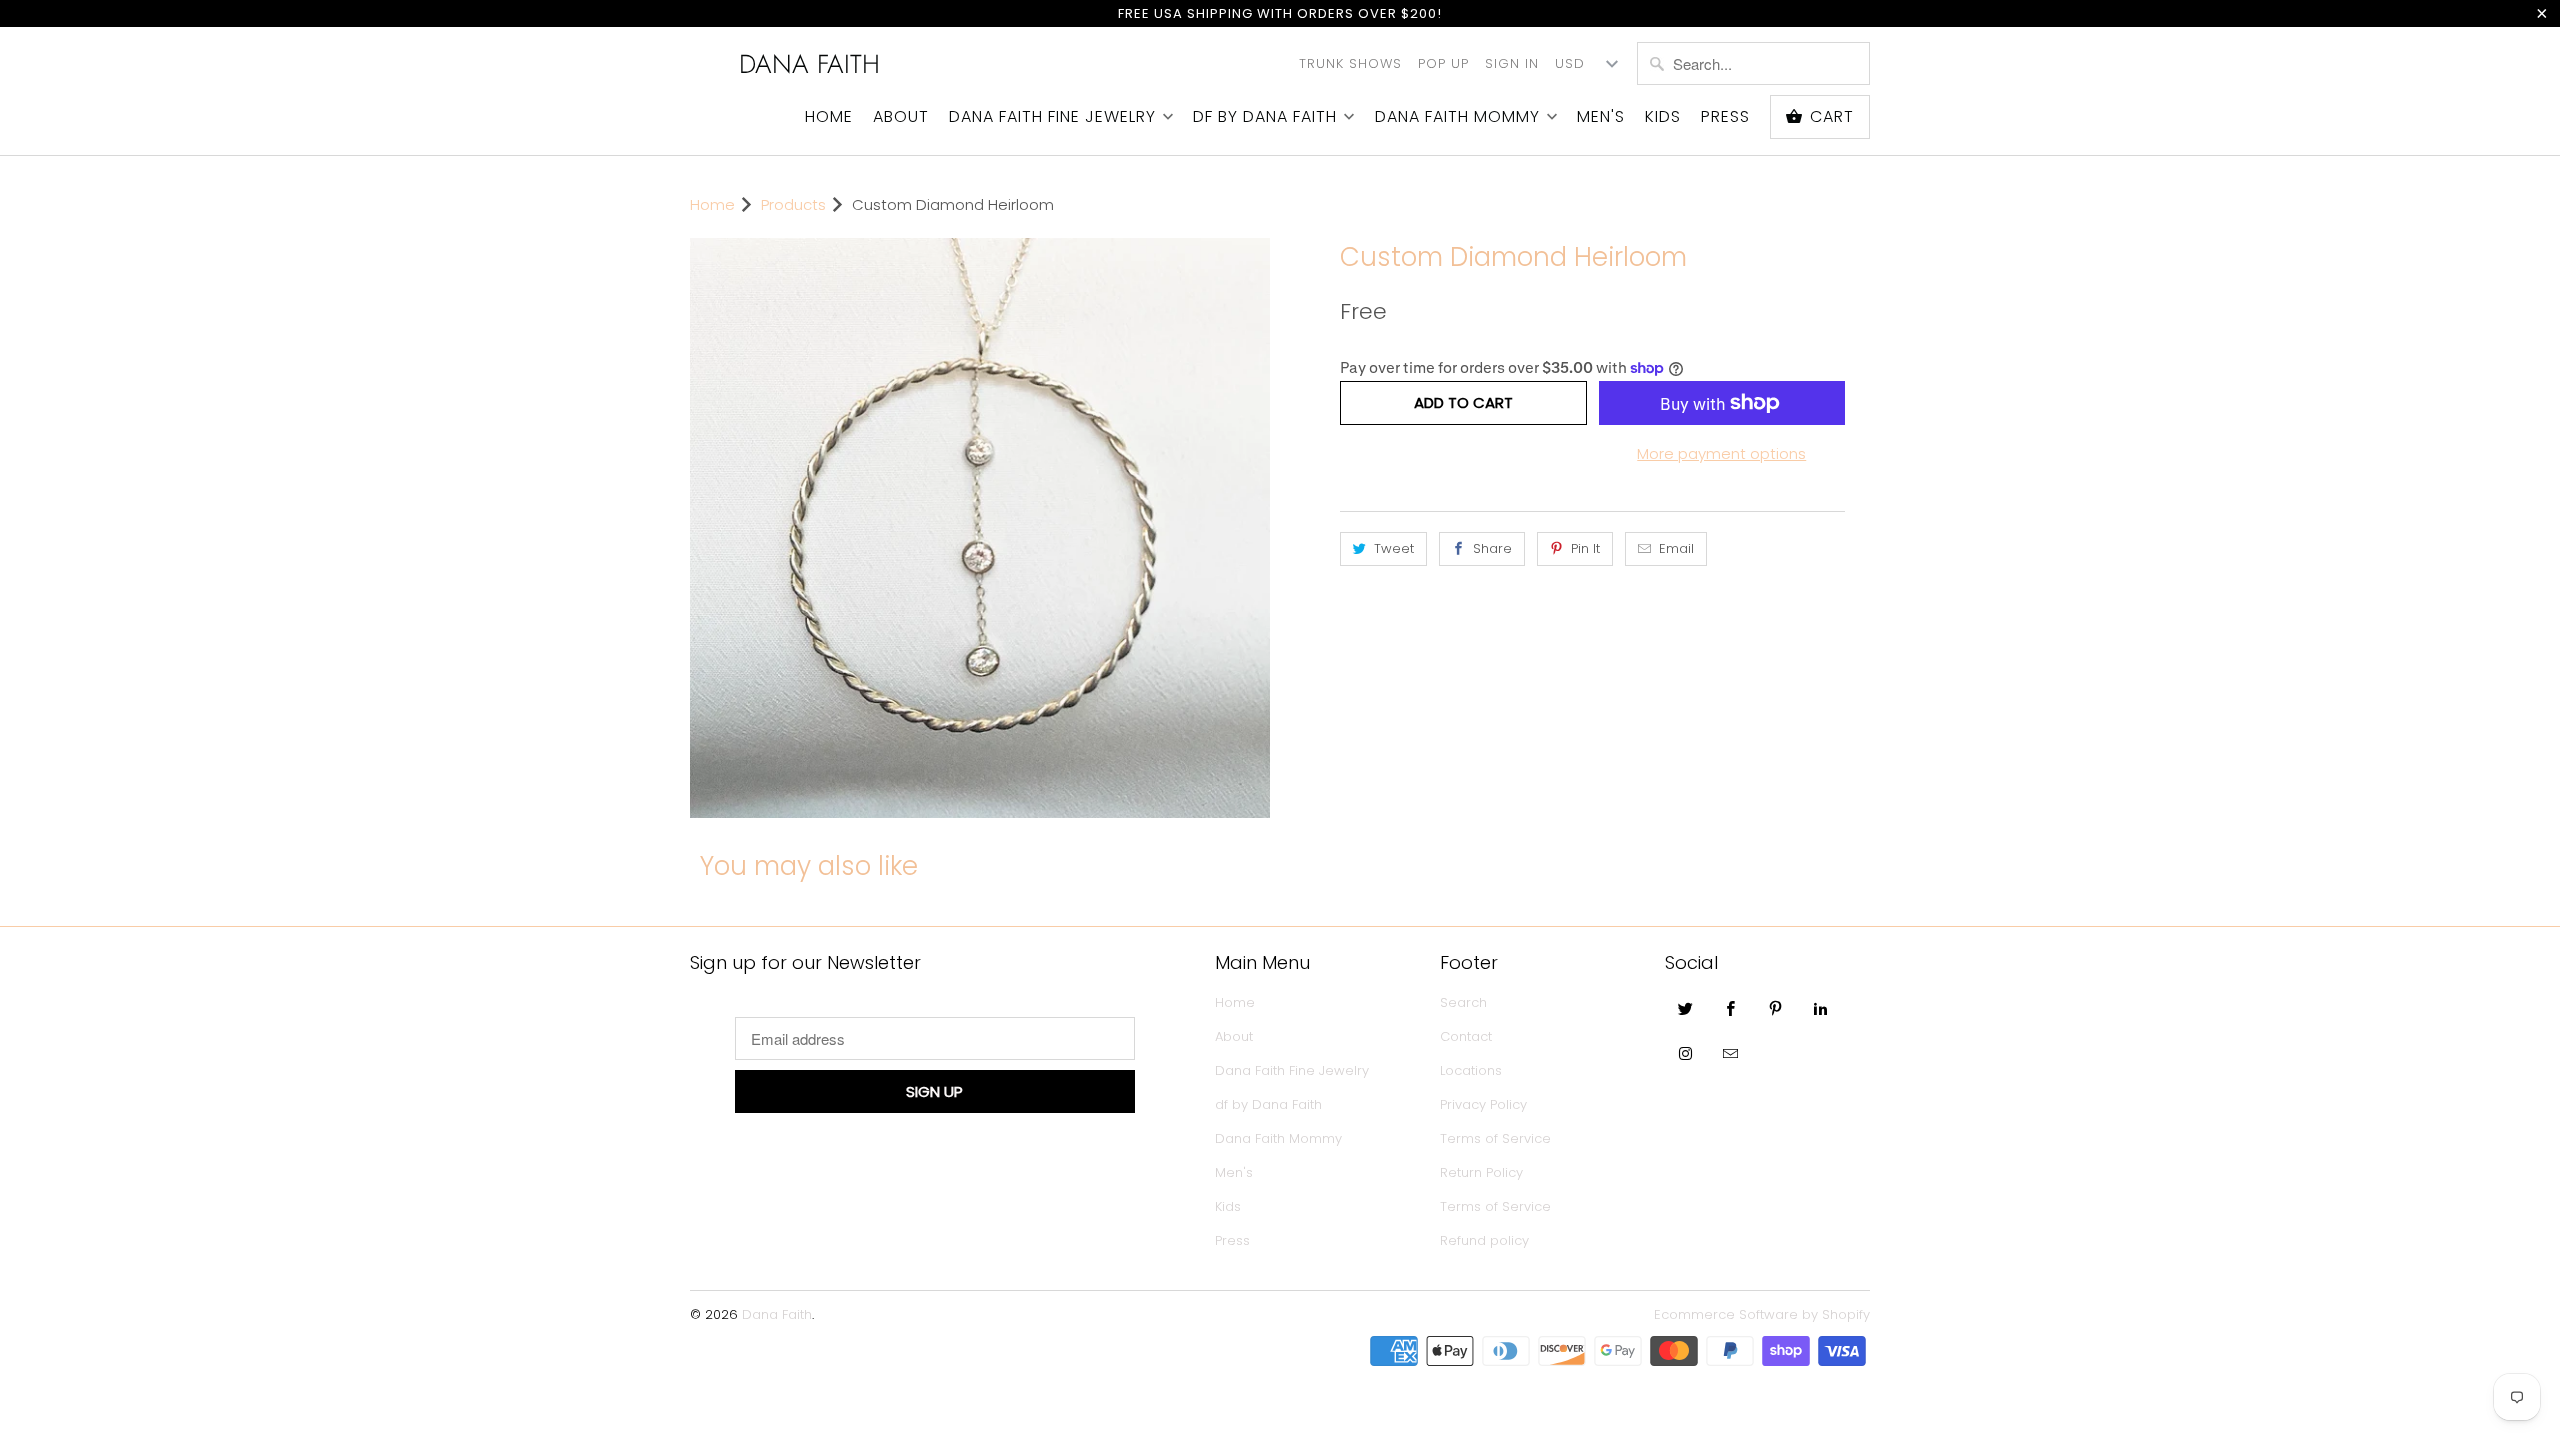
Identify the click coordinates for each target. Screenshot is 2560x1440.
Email (1676, 548)
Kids (1663, 117)
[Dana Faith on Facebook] (1731, 1008)
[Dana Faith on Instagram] (1686, 1053)
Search (1463, 1002)
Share (1492, 548)
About (901, 117)
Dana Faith (809, 64)
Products (793, 204)
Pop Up (1443, 63)
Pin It (1585, 548)
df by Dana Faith (1265, 117)
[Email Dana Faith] (1731, 1053)
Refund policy (1484, 1240)
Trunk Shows (1350, 63)
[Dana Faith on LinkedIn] (1821, 1008)
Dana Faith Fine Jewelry (1052, 117)
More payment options (1721, 453)
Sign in (1512, 63)
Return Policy (1481, 1172)
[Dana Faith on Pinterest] (1776, 1008)
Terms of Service (1495, 1138)
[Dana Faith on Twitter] (1686, 1008)
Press (1725, 117)
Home (829, 117)
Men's (1601, 117)
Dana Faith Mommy (1457, 117)
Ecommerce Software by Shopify (1762, 1314)
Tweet (1394, 548)
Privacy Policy (1483, 1104)
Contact (1466, 1036)
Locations (1471, 1070)
